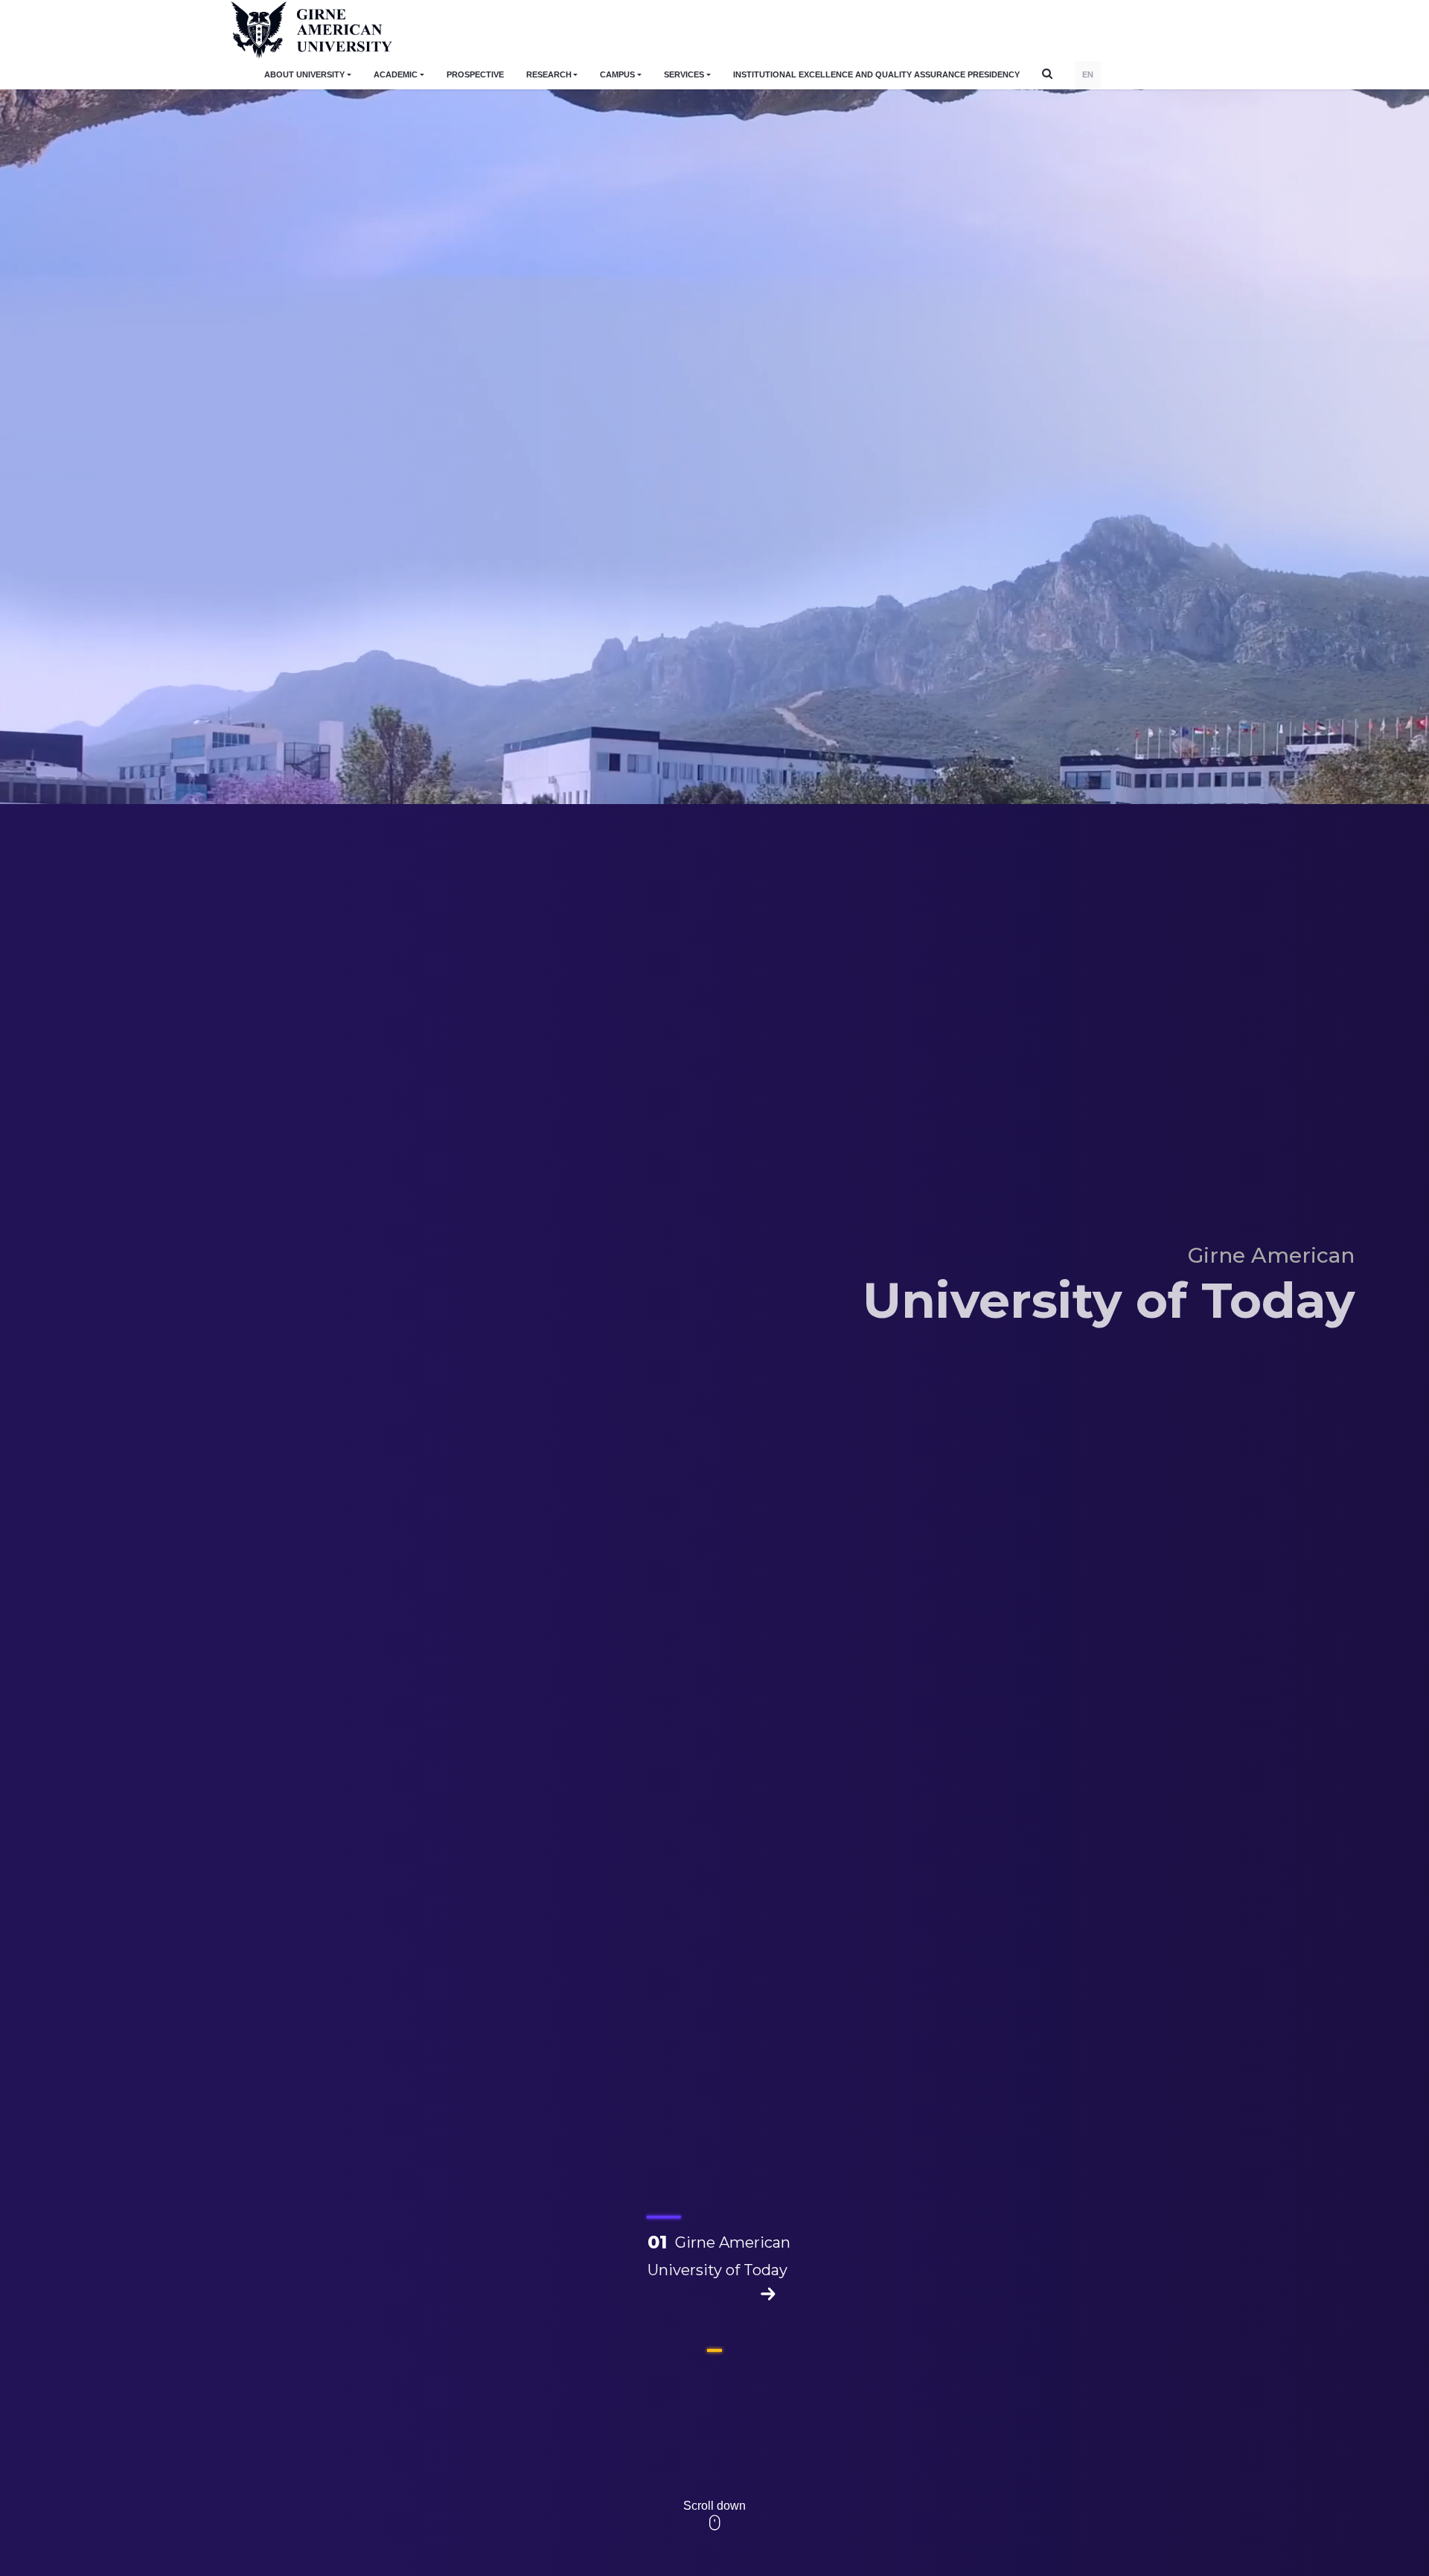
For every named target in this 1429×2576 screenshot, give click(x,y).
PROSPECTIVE (475, 74)
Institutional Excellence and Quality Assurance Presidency (876, 74)
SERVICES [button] (684, 74)
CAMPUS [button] (617, 74)
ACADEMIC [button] (396, 74)
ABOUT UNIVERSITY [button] (304, 74)
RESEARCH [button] (549, 74)
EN (1088, 74)
